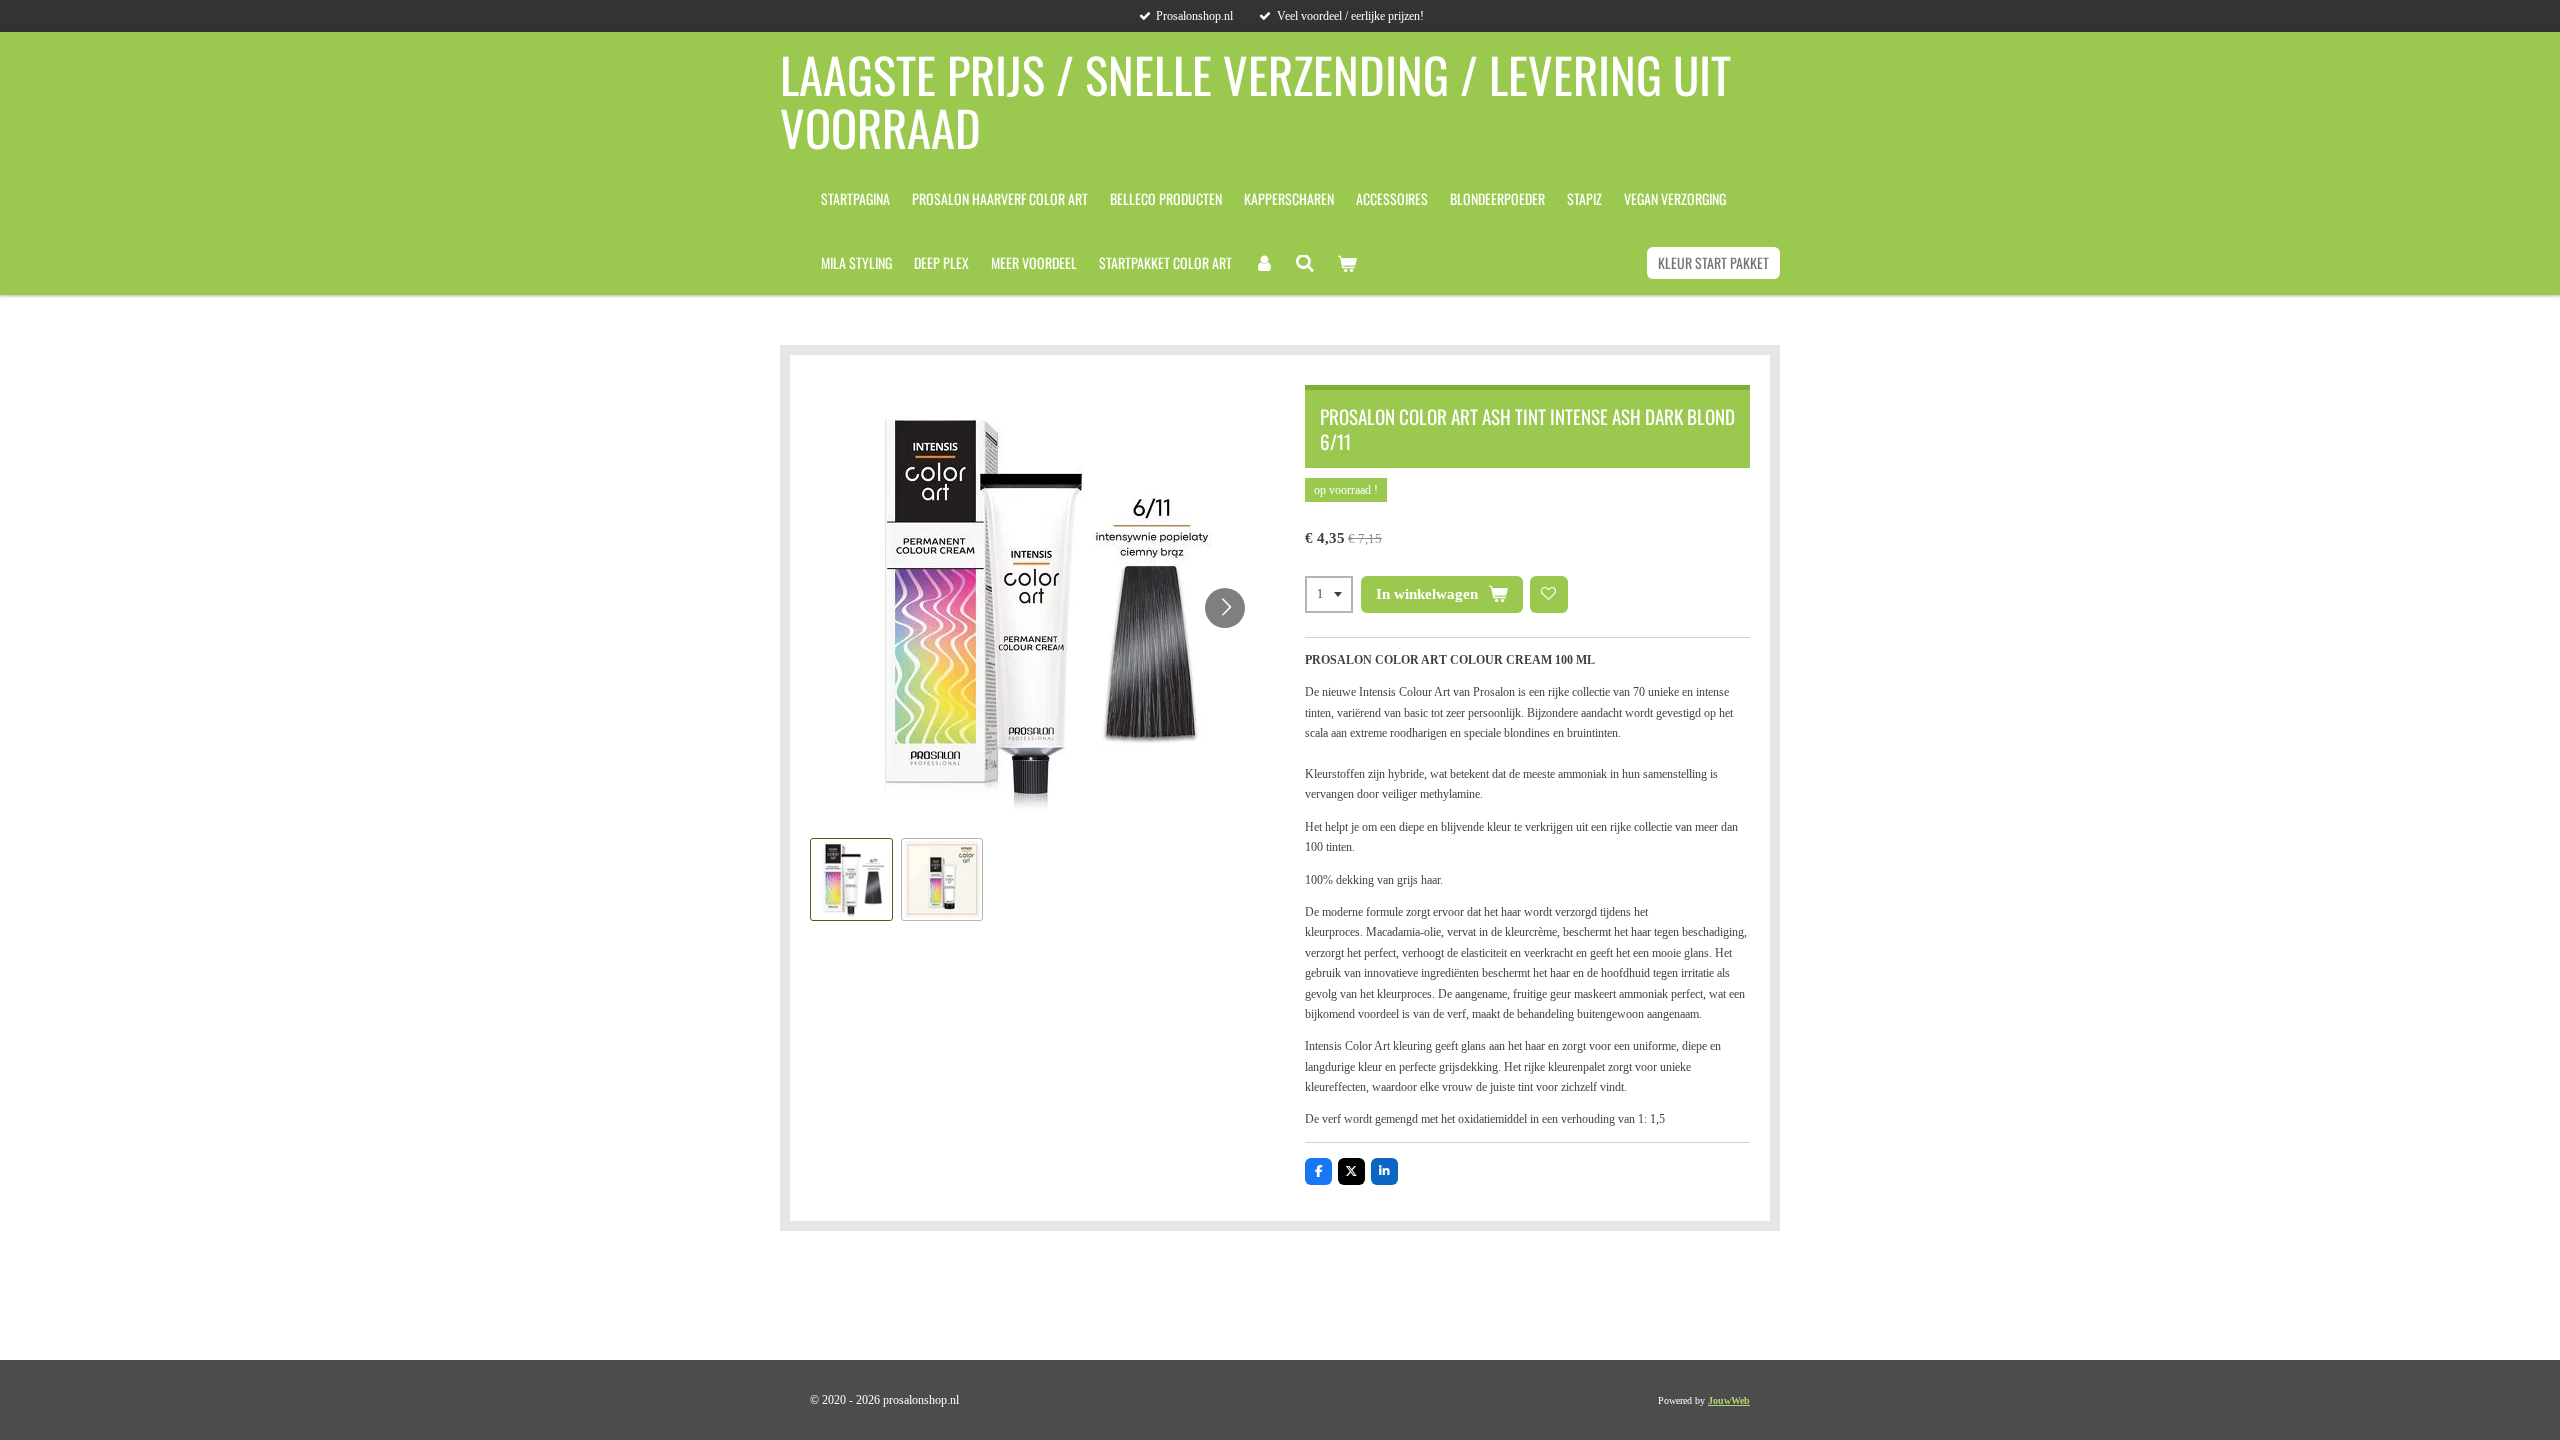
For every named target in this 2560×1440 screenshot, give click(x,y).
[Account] (1264, 263)
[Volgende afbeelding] (1225, 608)
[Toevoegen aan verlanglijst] (1549, 595)
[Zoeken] (1306, 263)
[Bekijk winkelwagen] (1347, 263)
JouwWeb (1729, 1400)
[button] (851, 879)
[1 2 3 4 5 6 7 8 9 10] (1329, 595)
